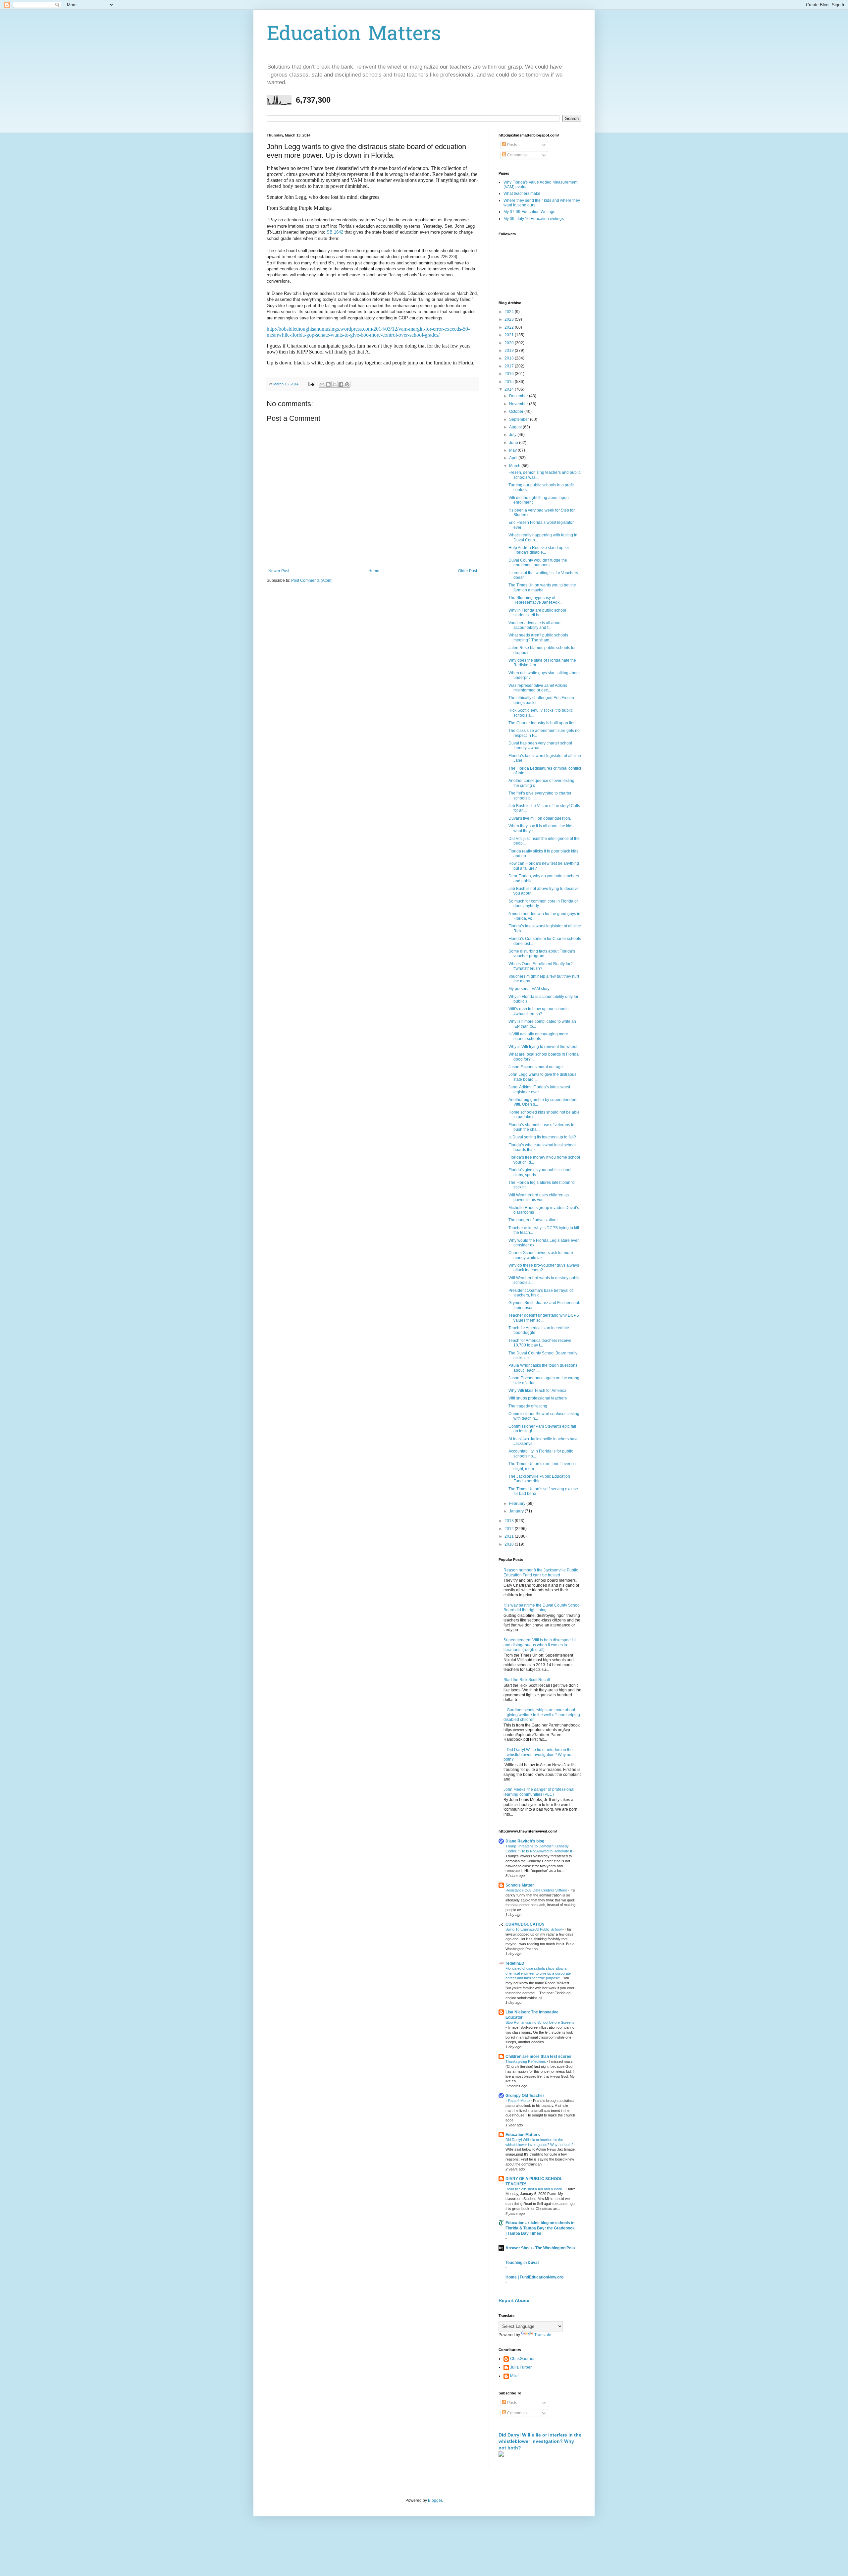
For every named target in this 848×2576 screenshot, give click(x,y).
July (513, 435)
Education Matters (354, 35)
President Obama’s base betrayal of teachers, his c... (541, 1293)
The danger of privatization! (533, 1220)
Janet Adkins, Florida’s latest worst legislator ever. (539, 1089)
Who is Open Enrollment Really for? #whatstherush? (541, 966)
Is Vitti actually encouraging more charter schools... (538, 1036)
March (515, 466)
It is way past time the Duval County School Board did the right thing (542, 1608)
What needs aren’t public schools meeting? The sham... (538, 637)
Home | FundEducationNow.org (534, 2277)
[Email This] (322, 384)
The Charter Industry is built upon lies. (542, 723)
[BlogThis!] (328, 384)
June (514, 443)
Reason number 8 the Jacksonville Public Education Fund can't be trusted (541, 1572)
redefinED (515, 1963)
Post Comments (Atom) (312, 580)
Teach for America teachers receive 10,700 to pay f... (540, 1343)
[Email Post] (311, 384)
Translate (543, 2335)
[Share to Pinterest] (347, 384)
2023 (510, 319)
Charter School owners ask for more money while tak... (541, 1255)
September (520, 419)
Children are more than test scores (538, 2056)
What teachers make (522, 193)
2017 (510, 366)
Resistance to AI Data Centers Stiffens (537, 1890)
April (514, 458)
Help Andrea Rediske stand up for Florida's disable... (539, 550)
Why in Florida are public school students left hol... (537, 613)
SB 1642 (336, 232)
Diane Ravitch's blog (525, 1841)
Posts (512, 145)
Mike (514, 2376)
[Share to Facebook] (341, 384)
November (519, 404)
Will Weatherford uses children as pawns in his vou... (539, 1197)
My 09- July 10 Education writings (534, 219)
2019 (510, 351)
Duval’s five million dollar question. (540, 818)
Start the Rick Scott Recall (527, 1680)
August (516, 427)
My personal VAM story (529, 989)
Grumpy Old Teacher (525, 2096)
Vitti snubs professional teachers (538, 1398)
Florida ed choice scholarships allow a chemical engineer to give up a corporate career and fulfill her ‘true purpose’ (538, 1973)
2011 (510, 1536)
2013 (510, 1521)
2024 (510, 312)
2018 (510, 358)
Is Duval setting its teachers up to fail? (542, 1137)
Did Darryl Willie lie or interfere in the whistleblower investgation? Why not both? (538, 1754)
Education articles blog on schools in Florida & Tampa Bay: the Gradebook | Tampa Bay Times (540, 2228)
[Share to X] (335, 384)
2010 (510, 1544)
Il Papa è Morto (518, 2101)
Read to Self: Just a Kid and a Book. (535, 2189)
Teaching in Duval (522, 2263)
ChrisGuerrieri (523, 2359)
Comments (516, 155)
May (513, 450)
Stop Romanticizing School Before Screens (540, 2022)
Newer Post (279, 571)
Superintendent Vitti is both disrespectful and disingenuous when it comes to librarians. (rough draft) (540, 1645)
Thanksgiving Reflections (526, 2061)
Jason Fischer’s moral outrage (536, 1067)
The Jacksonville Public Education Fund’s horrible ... (539, 1479)
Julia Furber (521, 2367)
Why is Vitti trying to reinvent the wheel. (543, 1047)
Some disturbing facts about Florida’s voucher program (542, 954)
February (518, 1504)
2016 (510, 374)
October (517, 411)
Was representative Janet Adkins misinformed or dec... (538, 688)
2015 (510, 382)
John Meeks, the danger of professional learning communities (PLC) (539, 1792)
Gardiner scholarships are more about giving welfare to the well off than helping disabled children (542, 1715)
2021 (510, 335)
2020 (510, 343)
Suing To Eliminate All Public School (534, 1929)
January (517, 1511)
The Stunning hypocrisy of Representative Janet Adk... (535, 600)
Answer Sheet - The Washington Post (540, 2248)
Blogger (435, 2500)
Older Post (468, 571)
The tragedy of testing (528, 1406)
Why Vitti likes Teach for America (537, 1391)
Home (374, 571)
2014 (510, 389)
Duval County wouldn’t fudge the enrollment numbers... (538, 563)
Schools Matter (520, 1885)
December (519, 396)
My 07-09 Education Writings (529, 212)
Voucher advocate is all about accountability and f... (535, 625)
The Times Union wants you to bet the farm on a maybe (542, 587)
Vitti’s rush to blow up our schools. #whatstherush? (539, 1011)
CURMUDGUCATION (525, 1924)
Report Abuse (514, 2300)
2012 (510, 1529)
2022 (510, 327)
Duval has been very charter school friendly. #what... (540, 745)
